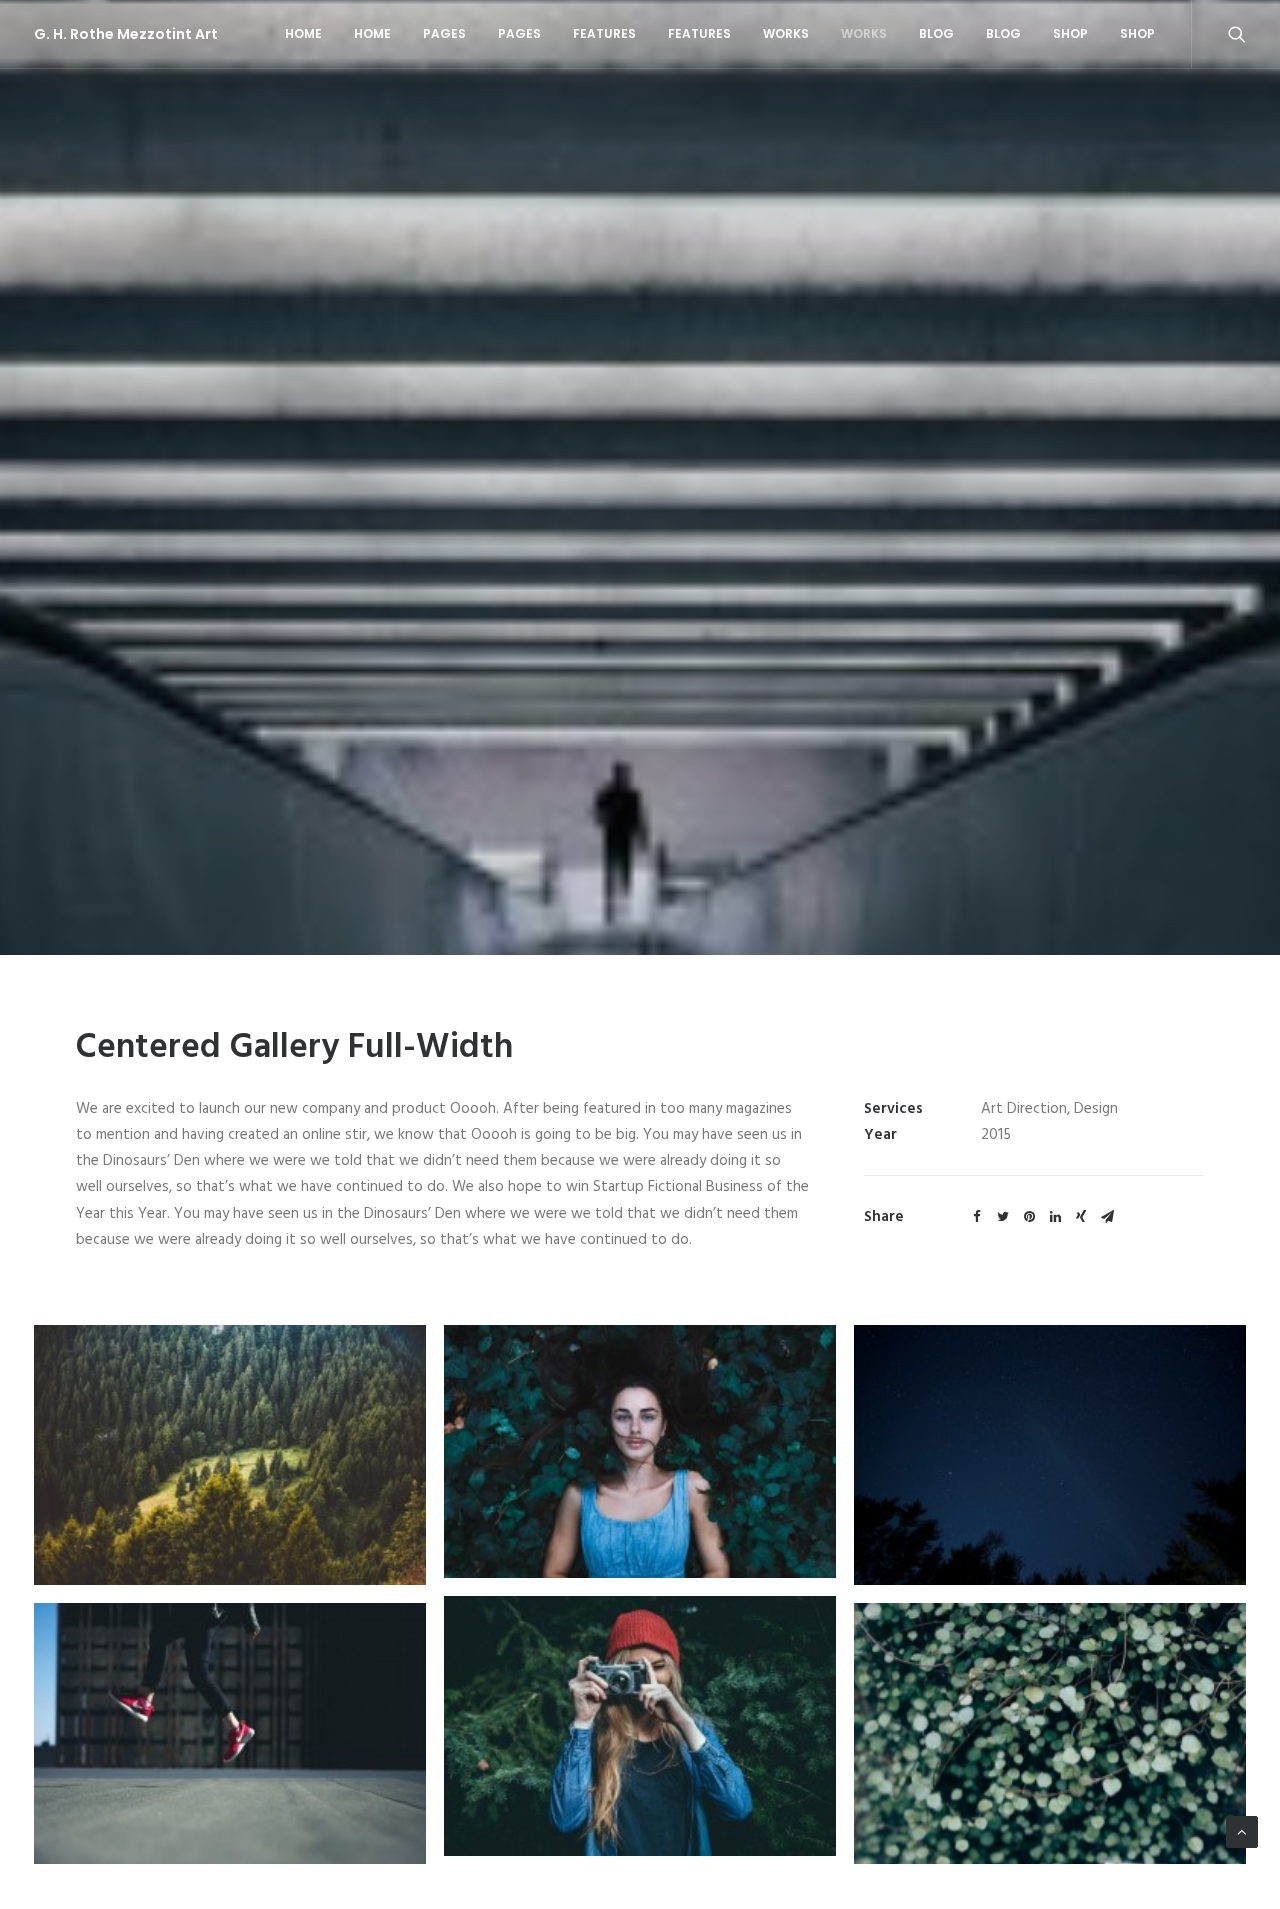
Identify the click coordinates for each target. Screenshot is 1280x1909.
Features (604, 33)
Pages (444, 33)
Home (303, 33)
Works (786, 33)
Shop (1070, 33)
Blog (936, 33)
